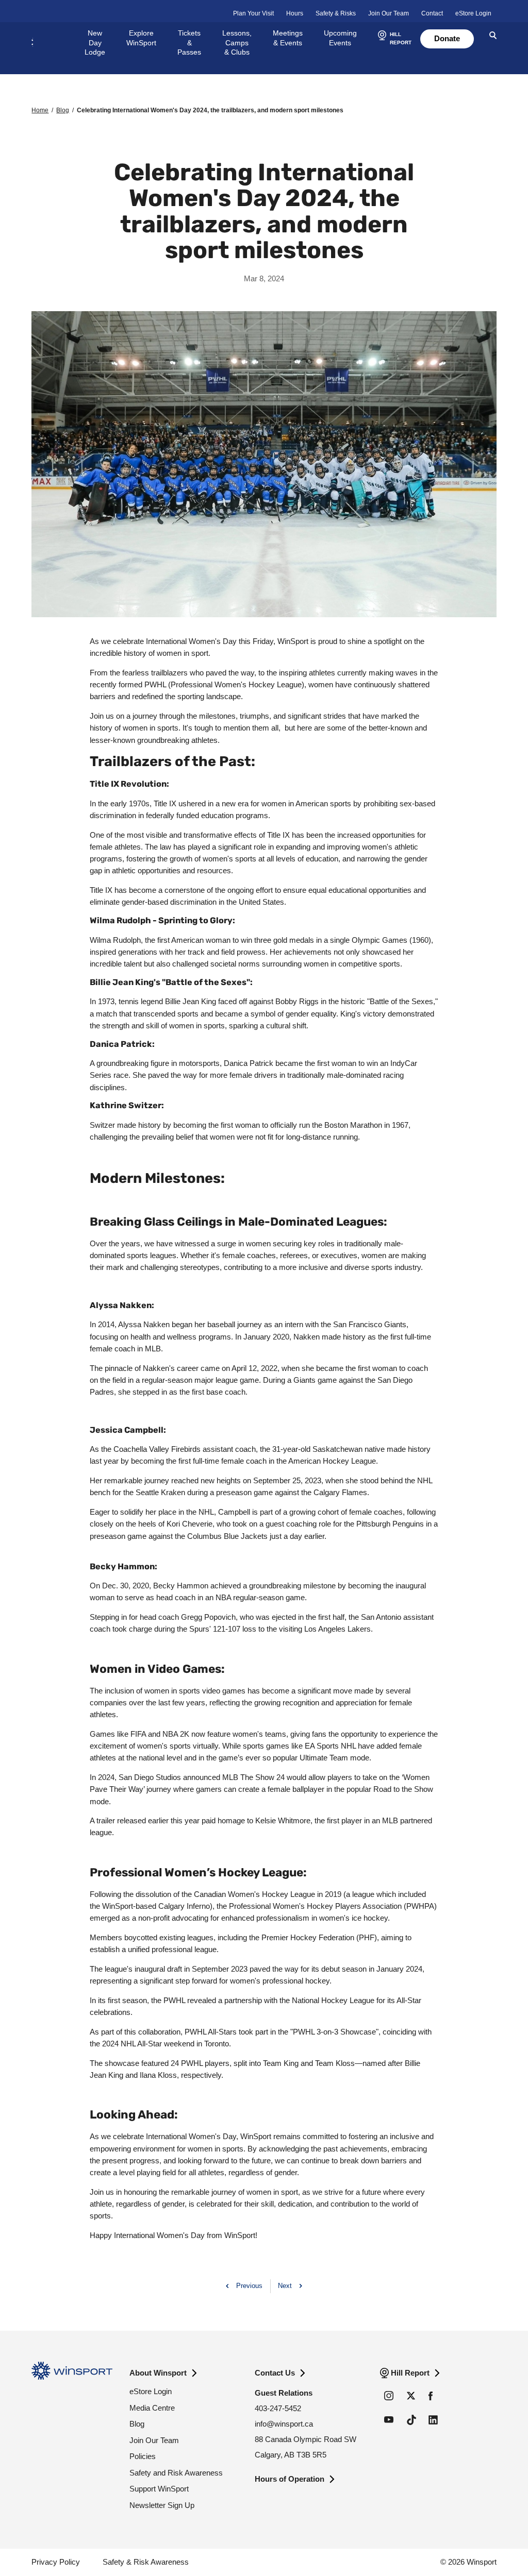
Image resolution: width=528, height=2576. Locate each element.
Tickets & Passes (189, 43)
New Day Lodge (95, 43)
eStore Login (473, 13)
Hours (295, 13)
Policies (143, 2456)
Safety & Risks (336, 13)
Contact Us (275, 2373)
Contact (432, 13)
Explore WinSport (141, 38)
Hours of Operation (290, 2479)
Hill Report (410, 2373)
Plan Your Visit (253, 13)
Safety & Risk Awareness (146, 2562)
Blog (63, 110)
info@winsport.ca (284, 2424)
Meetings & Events (288, 38)
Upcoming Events (340, 38)
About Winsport (158, 2373)
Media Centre (152, 2408)
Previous (249, 2286)
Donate (447, 38)
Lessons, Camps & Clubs (237, 43)
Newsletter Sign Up (162, 2505)
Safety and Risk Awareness (176, 2473)
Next (285, 2286)
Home (40, 110)
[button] (393, 39)
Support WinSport (159, 2489)
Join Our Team (389, 13)
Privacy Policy (56, 2562)
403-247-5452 (278, 2408)
